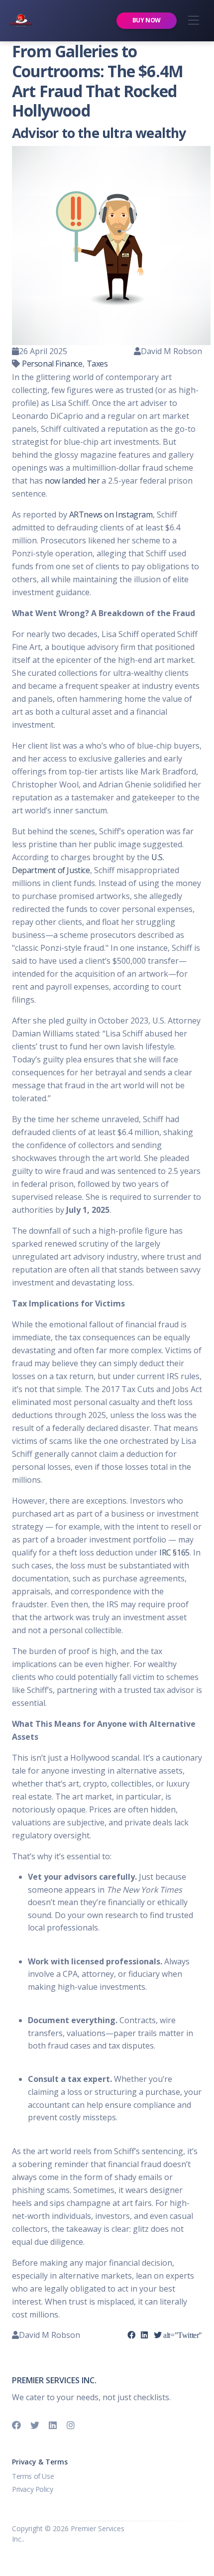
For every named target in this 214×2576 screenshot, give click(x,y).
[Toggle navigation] (193, 21)
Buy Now (147, 20)
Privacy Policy (32, 2489)
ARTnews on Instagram (111, 515)
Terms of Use (33, 2476)
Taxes (97, 364)
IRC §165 (174, 1552)
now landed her (72, 481)
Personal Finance (52, 364)
